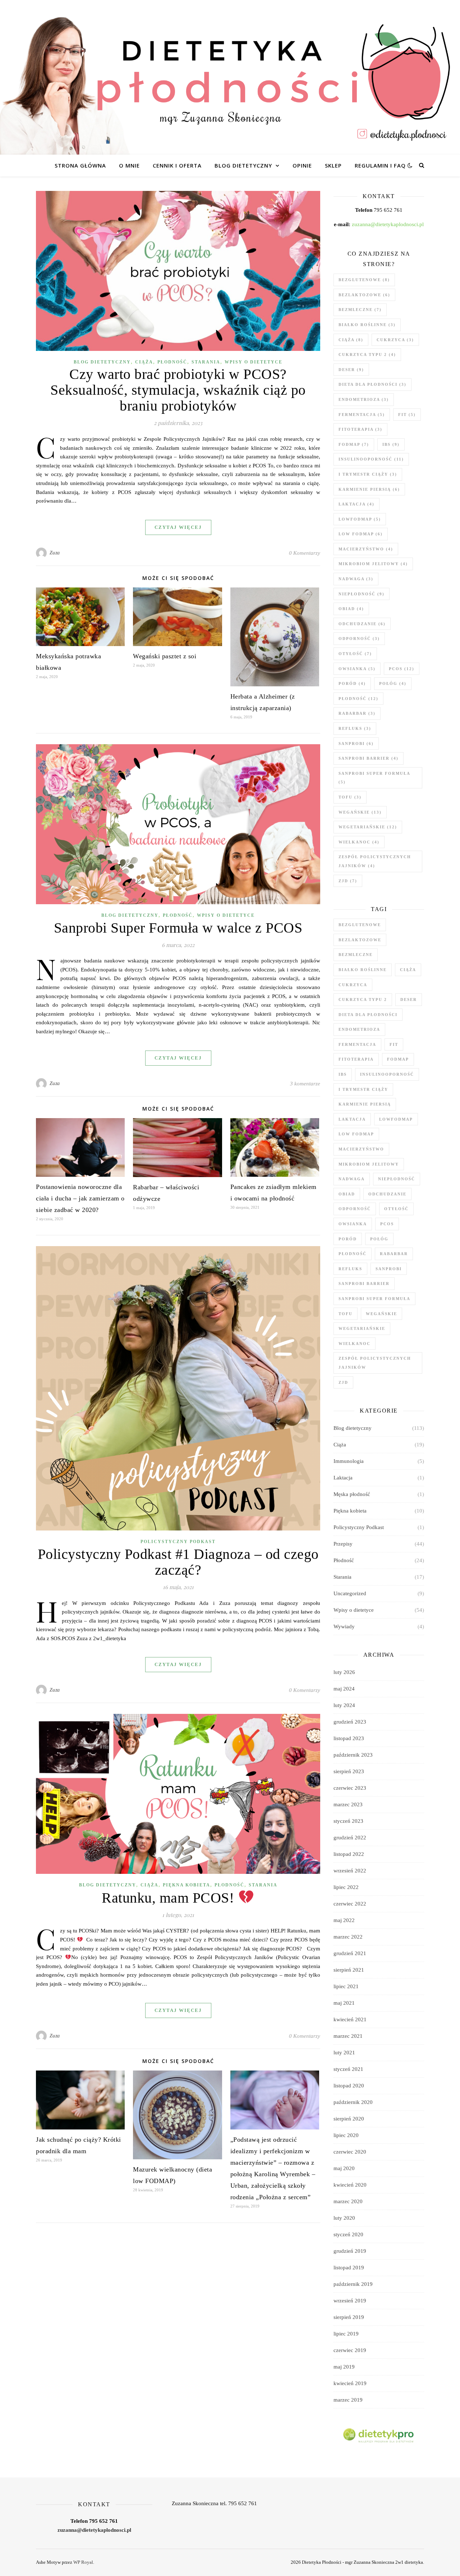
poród (352, 683)
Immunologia (349, 1461)
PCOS (402, 669)
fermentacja (362, 415)
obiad (351, 609)
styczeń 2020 (348, 2234)
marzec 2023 (348, 1804)
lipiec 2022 (346, 1887)
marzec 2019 (348, 2400)
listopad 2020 (349, 2086)
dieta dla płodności (372, 384)
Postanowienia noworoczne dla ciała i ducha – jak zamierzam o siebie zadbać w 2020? (80, 1198)
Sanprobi (356, 743)
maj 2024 (344, 1689)
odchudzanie (362, 624)
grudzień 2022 (350, 1838)
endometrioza (364, 399)
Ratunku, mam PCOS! (170, 1898)
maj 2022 (344, 1920)
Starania (206, 362)
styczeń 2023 (348, 1821)
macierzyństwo (366, 549)
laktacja (356, 504)
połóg (393, 683)
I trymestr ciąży (368, 474)
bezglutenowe (364, 280)
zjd (348, 881)
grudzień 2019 (350, 2251)
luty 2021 (344, 2053)
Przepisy (343, 1544)
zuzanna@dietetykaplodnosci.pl (388, 224)
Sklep (333, 165)
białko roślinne (367, 325)
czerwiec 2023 (350, 1788)
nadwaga (356, 579)
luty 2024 (344, 1705)
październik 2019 (353, 2284)
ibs (391, 444)
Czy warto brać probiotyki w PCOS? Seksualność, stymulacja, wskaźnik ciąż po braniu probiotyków (178, 390)
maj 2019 (344, 2367)
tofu (350, 797)
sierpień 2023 (349, 1771)
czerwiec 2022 (350, 1904)
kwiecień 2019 (350, 2383)
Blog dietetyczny (243, 165)
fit (407, 415)
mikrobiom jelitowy (373, 564)
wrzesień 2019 (350, 2301)
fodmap (354, 444)
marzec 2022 (348, 1937)
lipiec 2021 (346, 1986)
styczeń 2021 (348, 2069)
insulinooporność (371, 459)
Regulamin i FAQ (380, 165)
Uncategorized (350, 1593)
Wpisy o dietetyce (254, 362)
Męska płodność (352, 1494)
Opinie (302, 165)
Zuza (55, 553)
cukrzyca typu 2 (367, 354)
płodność (358, 699)
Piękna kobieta (187, 1885)
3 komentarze (305, 1084)
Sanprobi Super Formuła (374, 778)
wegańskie (360, 812)
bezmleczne (360, 310)
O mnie (129, 165)
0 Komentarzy (305, 553)
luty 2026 (344, 1672)
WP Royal (83, 2562)
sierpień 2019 (349, 2317)
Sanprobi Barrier (369, 758)
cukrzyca (395, 340)
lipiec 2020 (346, 2135)
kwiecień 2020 (350, 2185)
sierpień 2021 (349, 1970)
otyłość (355, 654)
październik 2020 (353, 2102)
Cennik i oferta (177, 165)
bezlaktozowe (364, 295)
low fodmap (361, 534)
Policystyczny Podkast (178, 1542)
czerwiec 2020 (350, 2152)
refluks (355, 728)
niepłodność (362, 594)
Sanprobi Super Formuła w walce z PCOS (178, 928)
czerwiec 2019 (350, 2350)
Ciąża (144, 362)
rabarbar (357, 713)
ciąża (351, 340)
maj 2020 (344, 2168)
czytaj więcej (178, 527)
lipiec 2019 (346, 2334)
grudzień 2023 (350, 1722)
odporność (359, 639)
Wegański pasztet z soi (165, 656)
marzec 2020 (348, 2201)
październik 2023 (353, 1755)
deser (351, 370)
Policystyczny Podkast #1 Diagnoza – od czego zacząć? (178, 1562)
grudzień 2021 (350, 1953)
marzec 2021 (348, 2036)
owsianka (357, 669)
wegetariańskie (368, 827)
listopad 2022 (349, 1854)
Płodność (172, 362)
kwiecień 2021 (350, 2019)
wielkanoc (359, 842)
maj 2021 (344, 2003)
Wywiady (344, 1626)
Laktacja (343, 1478)
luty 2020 (344, 2218)
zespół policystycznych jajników (375, 861)
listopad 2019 (349, 2268)
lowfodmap (360, 519)
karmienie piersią (369, 489)
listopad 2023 (349, 1738)
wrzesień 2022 (350, 1871)
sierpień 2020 (349, 2119)
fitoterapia (360, 429)
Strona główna (80, 165)
